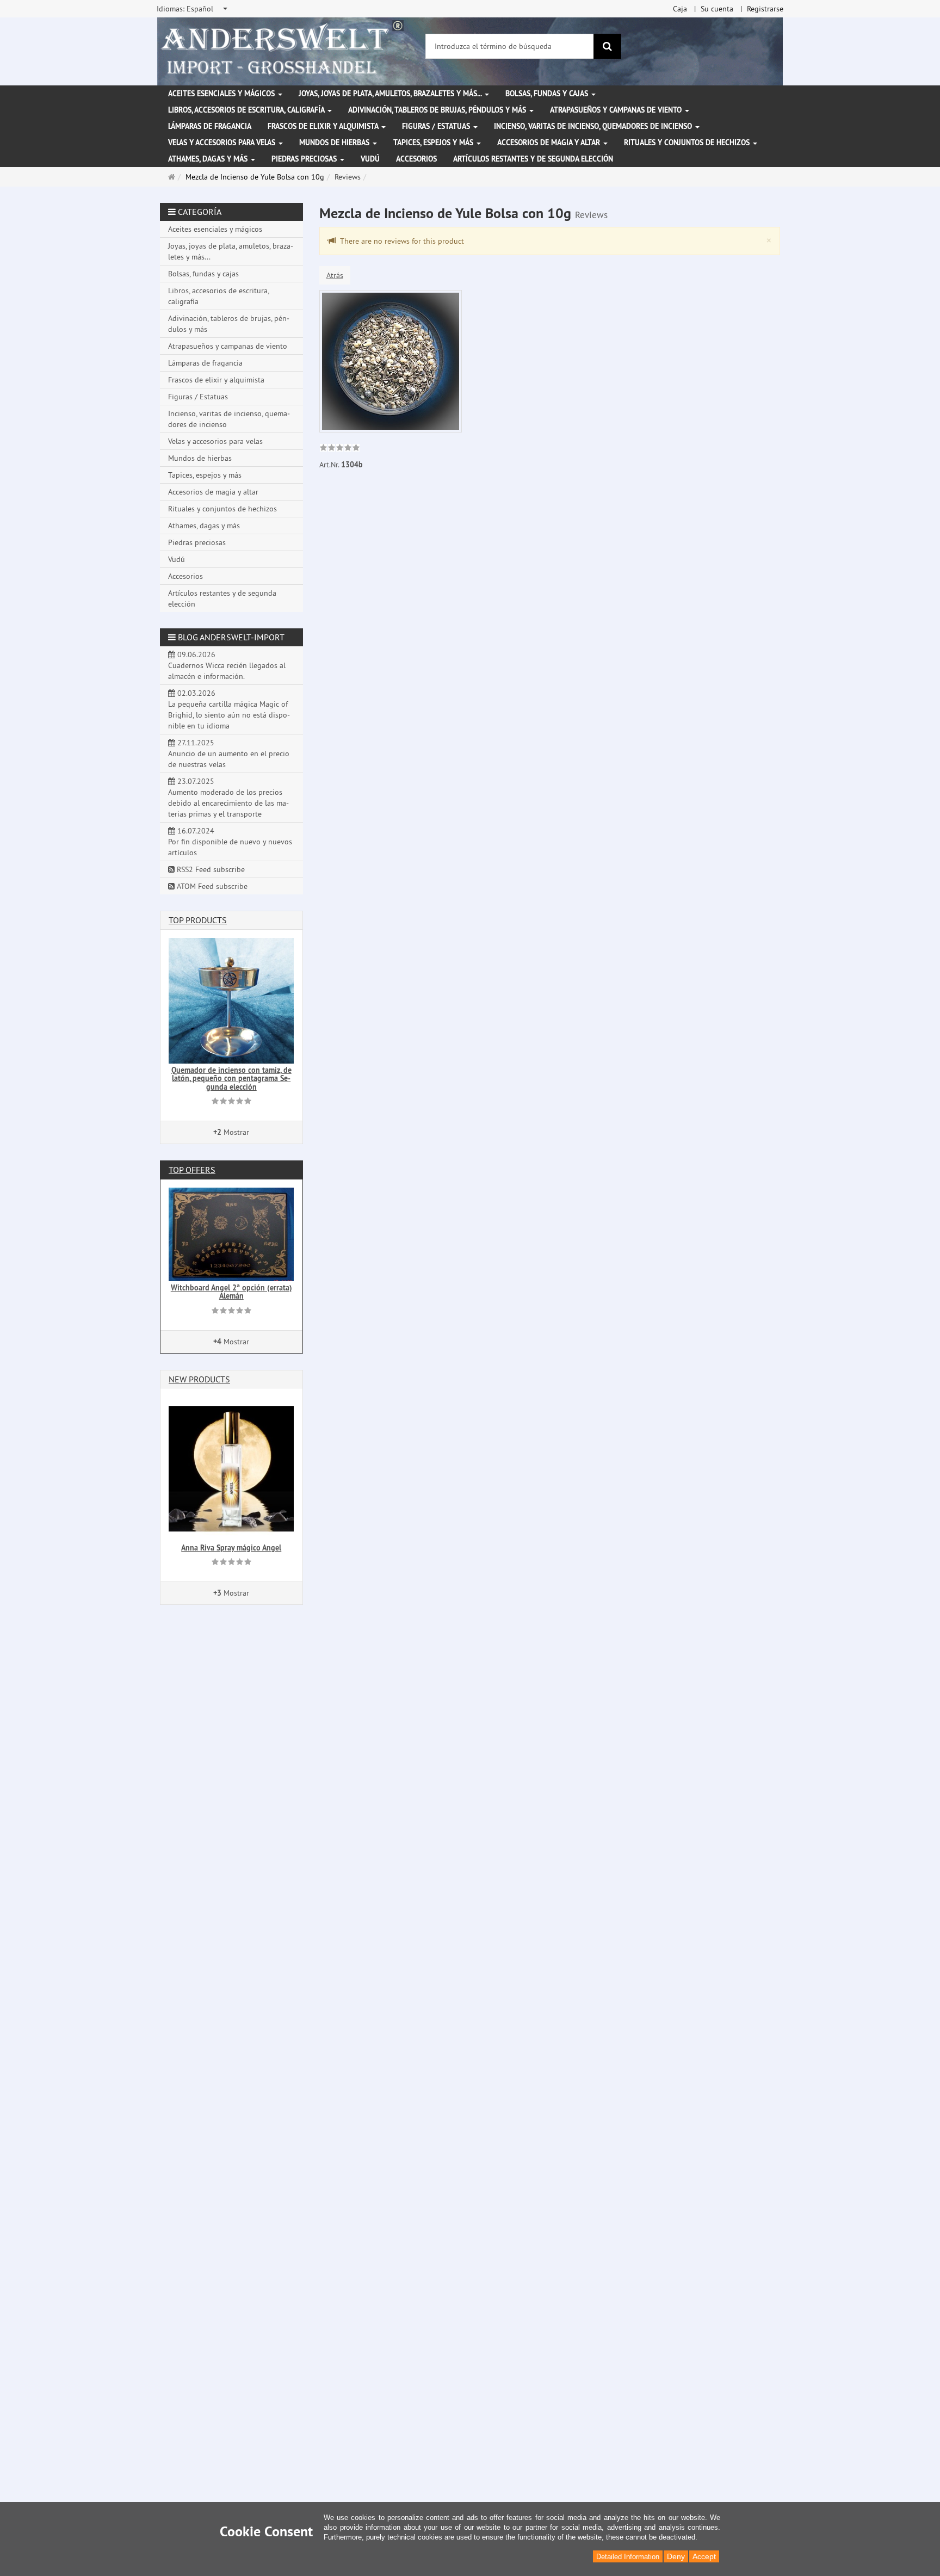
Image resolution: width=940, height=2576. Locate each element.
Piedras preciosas (305, 159)
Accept (704, 2556)
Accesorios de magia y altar (550, 143)
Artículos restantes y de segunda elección (533, 159)
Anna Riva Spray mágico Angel (231, 1548)
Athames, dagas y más (209, 159)
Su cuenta (717, 9)
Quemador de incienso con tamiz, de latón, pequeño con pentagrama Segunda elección (231, 1079)
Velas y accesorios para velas (223, 143)
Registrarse (765, 9)
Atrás (335, 275)
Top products (198, 920)
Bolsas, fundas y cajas (548, 94)
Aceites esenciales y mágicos (222, 94)
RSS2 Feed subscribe (210, 869)
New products (199, 1379)
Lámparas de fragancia (210, 126)
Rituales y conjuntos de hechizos (688, 143)
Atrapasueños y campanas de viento (617, 110)
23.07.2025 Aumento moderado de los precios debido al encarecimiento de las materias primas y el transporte (228, 798)
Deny (676, 2556)
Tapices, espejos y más (434, 143)
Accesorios (416, 159)
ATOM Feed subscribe (211, 886)
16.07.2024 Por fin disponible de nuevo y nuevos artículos (230, 842)
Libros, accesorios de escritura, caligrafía (247, 110)
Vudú (370, 159)
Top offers (192, 1170)
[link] (340, 449)
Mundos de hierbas (335, 143)
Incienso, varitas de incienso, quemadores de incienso (594, 126)
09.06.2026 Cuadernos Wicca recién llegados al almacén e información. (227, 665)
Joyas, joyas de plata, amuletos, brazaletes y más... (391, 94)
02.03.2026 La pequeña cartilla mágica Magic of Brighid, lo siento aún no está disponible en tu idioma (229, 709)
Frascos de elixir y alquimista (324, 126)
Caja (680, 9)
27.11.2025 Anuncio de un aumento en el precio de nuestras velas (229, 753)
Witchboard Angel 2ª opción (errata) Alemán (231, 1292)
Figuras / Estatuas (437, 126)
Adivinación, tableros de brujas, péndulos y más (438, 110)
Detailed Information (628, 2557)
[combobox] (193, 9)
